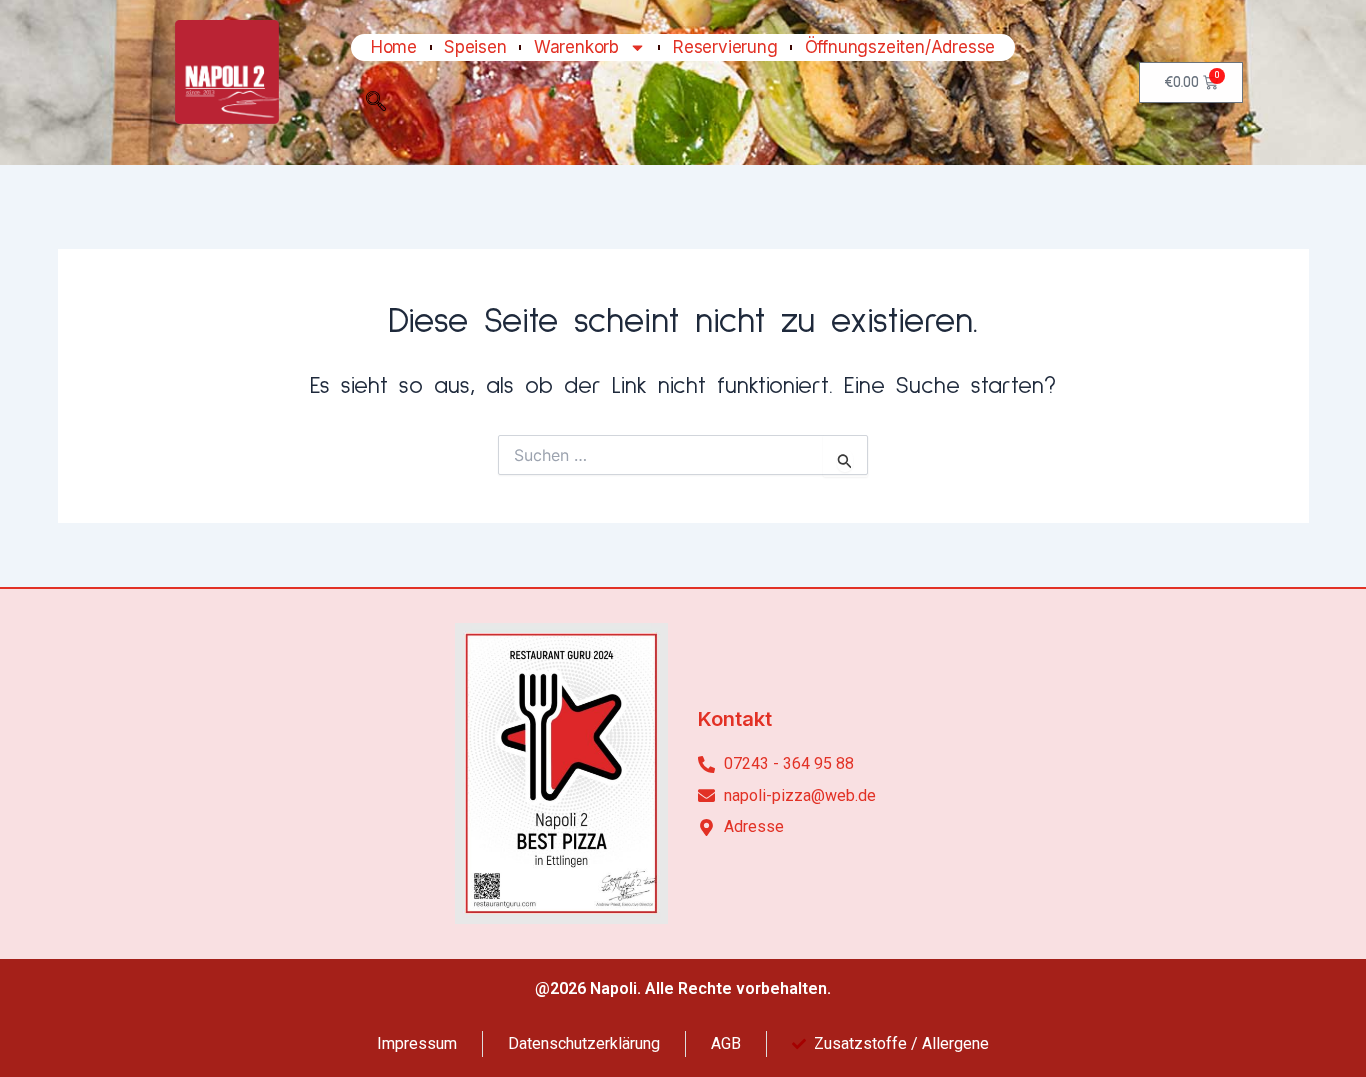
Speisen (475, 47)
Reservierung (725, 47)
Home (394, 47)
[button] (376, 106)
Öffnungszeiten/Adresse (900, 47)
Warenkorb (576, 47)
